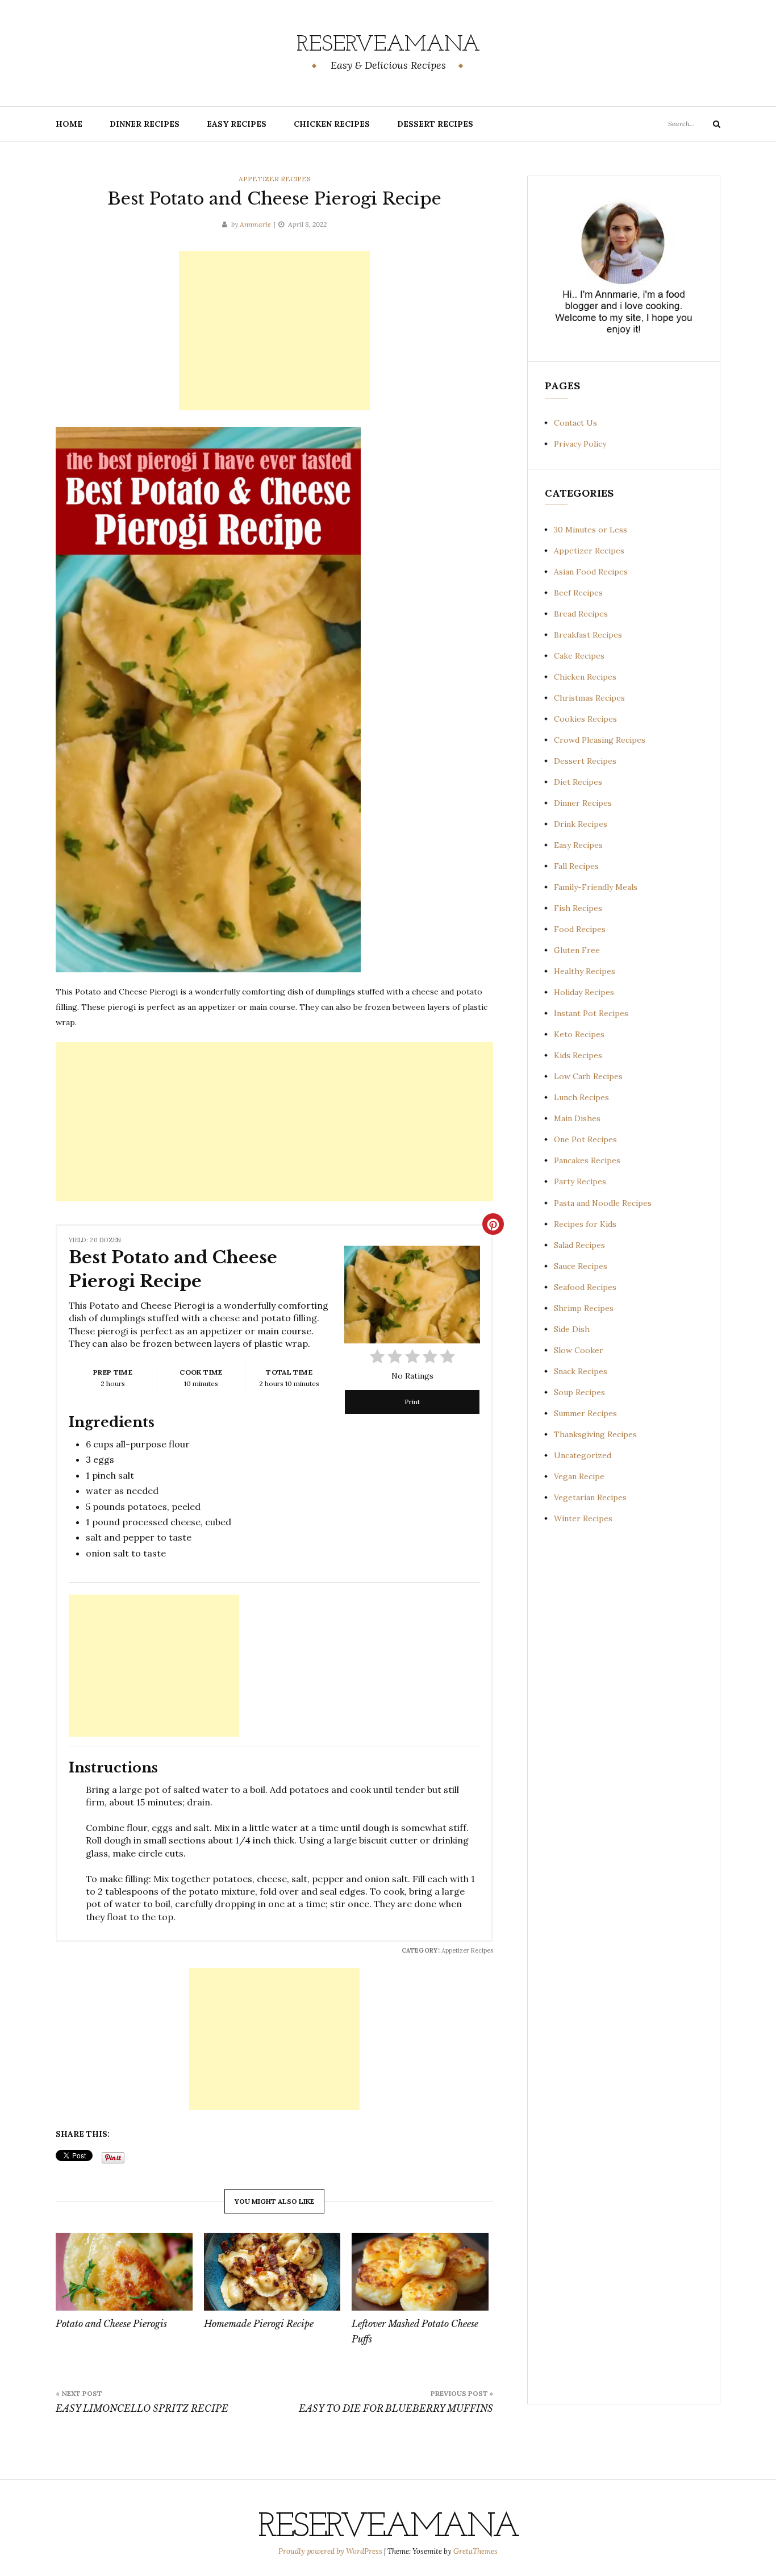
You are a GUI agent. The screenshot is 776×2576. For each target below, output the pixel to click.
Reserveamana (388, 45)
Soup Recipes (579, 1392)
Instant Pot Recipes (591, 1013)
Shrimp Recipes (584, 1308)
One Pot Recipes (585, 1139)
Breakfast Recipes (588, 635)
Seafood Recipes (585, 1287)
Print (412, 1402)
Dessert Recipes (435, 124)
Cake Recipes (579, 656)
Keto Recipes (579, 1034)
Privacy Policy (580, 444)
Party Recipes (580, 1181)
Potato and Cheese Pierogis (111, 2324)
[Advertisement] (274, 331)
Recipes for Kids (585, 1224)
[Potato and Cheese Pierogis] (124, 2272)
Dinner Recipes (145, 124)
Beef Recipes (578, 593)
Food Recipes (580, 929)
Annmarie (255, 224)
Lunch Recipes (581, 1097)
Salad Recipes (579, 1245)
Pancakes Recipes (587, 1160)
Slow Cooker (579, 1350)
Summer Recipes (585, 1413)
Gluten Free (577, 950)
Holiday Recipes (584, 992)
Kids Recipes (578, 1055)
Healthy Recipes (585, 971)
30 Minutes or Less (591, 530)
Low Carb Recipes (588, 1076)
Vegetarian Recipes (590, 1497)
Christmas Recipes (589, 698)
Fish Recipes (578, 908)
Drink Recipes (581, 824)
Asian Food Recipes (591, 572)
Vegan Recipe (579, 1476)
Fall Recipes (576, 866)
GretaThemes (475, 2551)
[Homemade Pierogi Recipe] (272, 2272)
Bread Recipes (581, 614)
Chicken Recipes (332, 124)
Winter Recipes (583, 1518)
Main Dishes (577, 1118)
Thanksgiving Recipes (595, 1434)
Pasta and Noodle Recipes (603, 1203)
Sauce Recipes (581, 1266)
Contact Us (575, 423)
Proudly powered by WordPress (331, 2551)
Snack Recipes (581, 1371)
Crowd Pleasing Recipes (600, 740)
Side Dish (572, 1329)
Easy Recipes (237, 124)
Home (69, 124)
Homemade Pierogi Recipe (259, 2324)
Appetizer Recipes (275, 179)
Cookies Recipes (585, 719)
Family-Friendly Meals (596, 887)
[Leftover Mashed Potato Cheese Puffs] (420, 2272)
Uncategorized (583, 1455)
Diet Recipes (578, 782)
